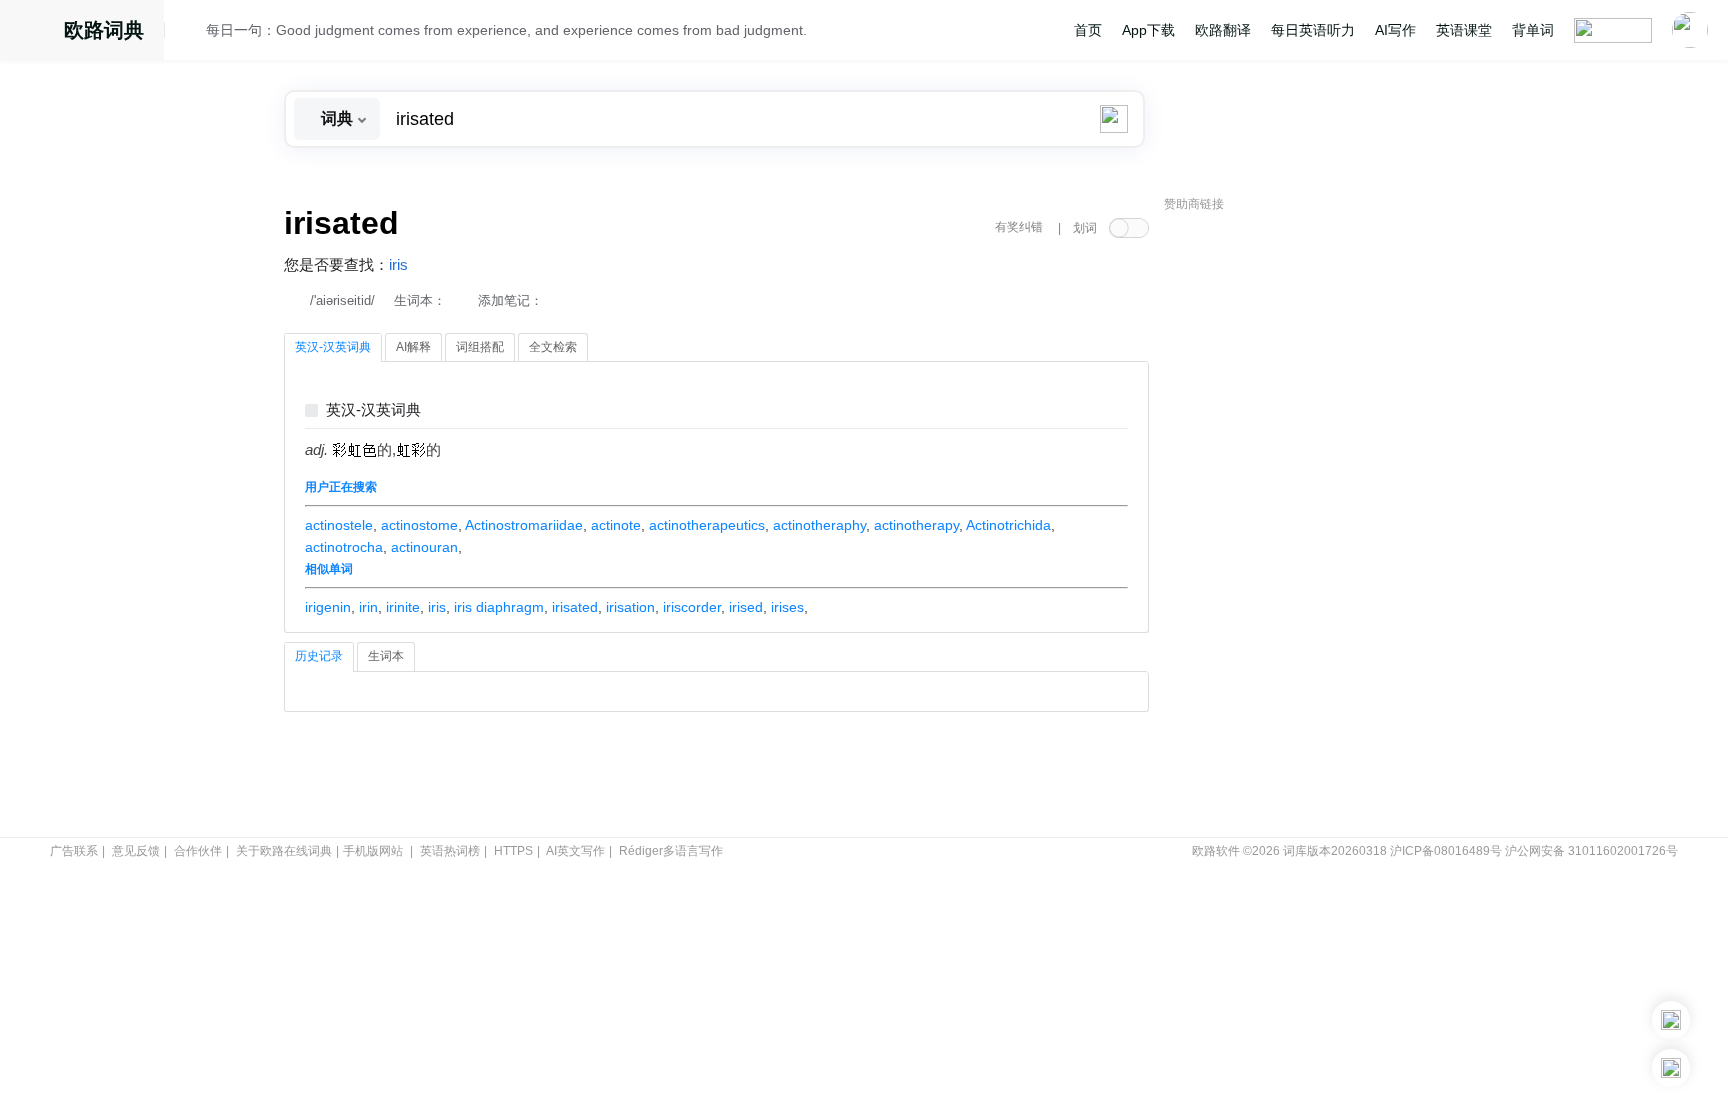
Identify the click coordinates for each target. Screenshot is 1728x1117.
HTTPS (513, 851)
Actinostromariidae (524, 525)
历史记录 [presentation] (319, 656)
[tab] (333, 348)
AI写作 (1395, 30)
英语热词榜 (450, 851)
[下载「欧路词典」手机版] (1671, 1020)
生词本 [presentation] (386, 656)
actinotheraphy (819, 525)
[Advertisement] (1314, 525)
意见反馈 (136, 851)
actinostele (339, 525)
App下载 (1148, 30)
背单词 (1533, 30)
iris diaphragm (499, 607)
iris (398, 265)
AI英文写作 (575, 851)
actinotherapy (916, 525)
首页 (1088, 30)
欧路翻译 (1223, 30)
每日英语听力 (1313, 30)
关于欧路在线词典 (284, 851)
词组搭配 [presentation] (480, 347)
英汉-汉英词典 (373, 410)
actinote (616, 525)
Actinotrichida (1008, 525)
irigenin (328, 607)
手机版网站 (373, 851)
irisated (575, 607)
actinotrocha (344, 547)
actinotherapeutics (707, 525)
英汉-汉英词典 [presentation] (333, 347)
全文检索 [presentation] (553, 347)
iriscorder (692, 607)
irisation (630, 607)
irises (787, 607)
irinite (403, 607)
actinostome (419, 525)
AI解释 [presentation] (413, 347)
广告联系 (74, 851)
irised (746, 607)
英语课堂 (1464, 30)
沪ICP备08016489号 (1446, 851)
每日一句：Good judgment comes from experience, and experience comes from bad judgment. (506, 30)
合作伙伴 (198, 851)
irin (368, 607)
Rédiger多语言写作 (671, 851)
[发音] (191, 33)
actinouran (424, 547)
